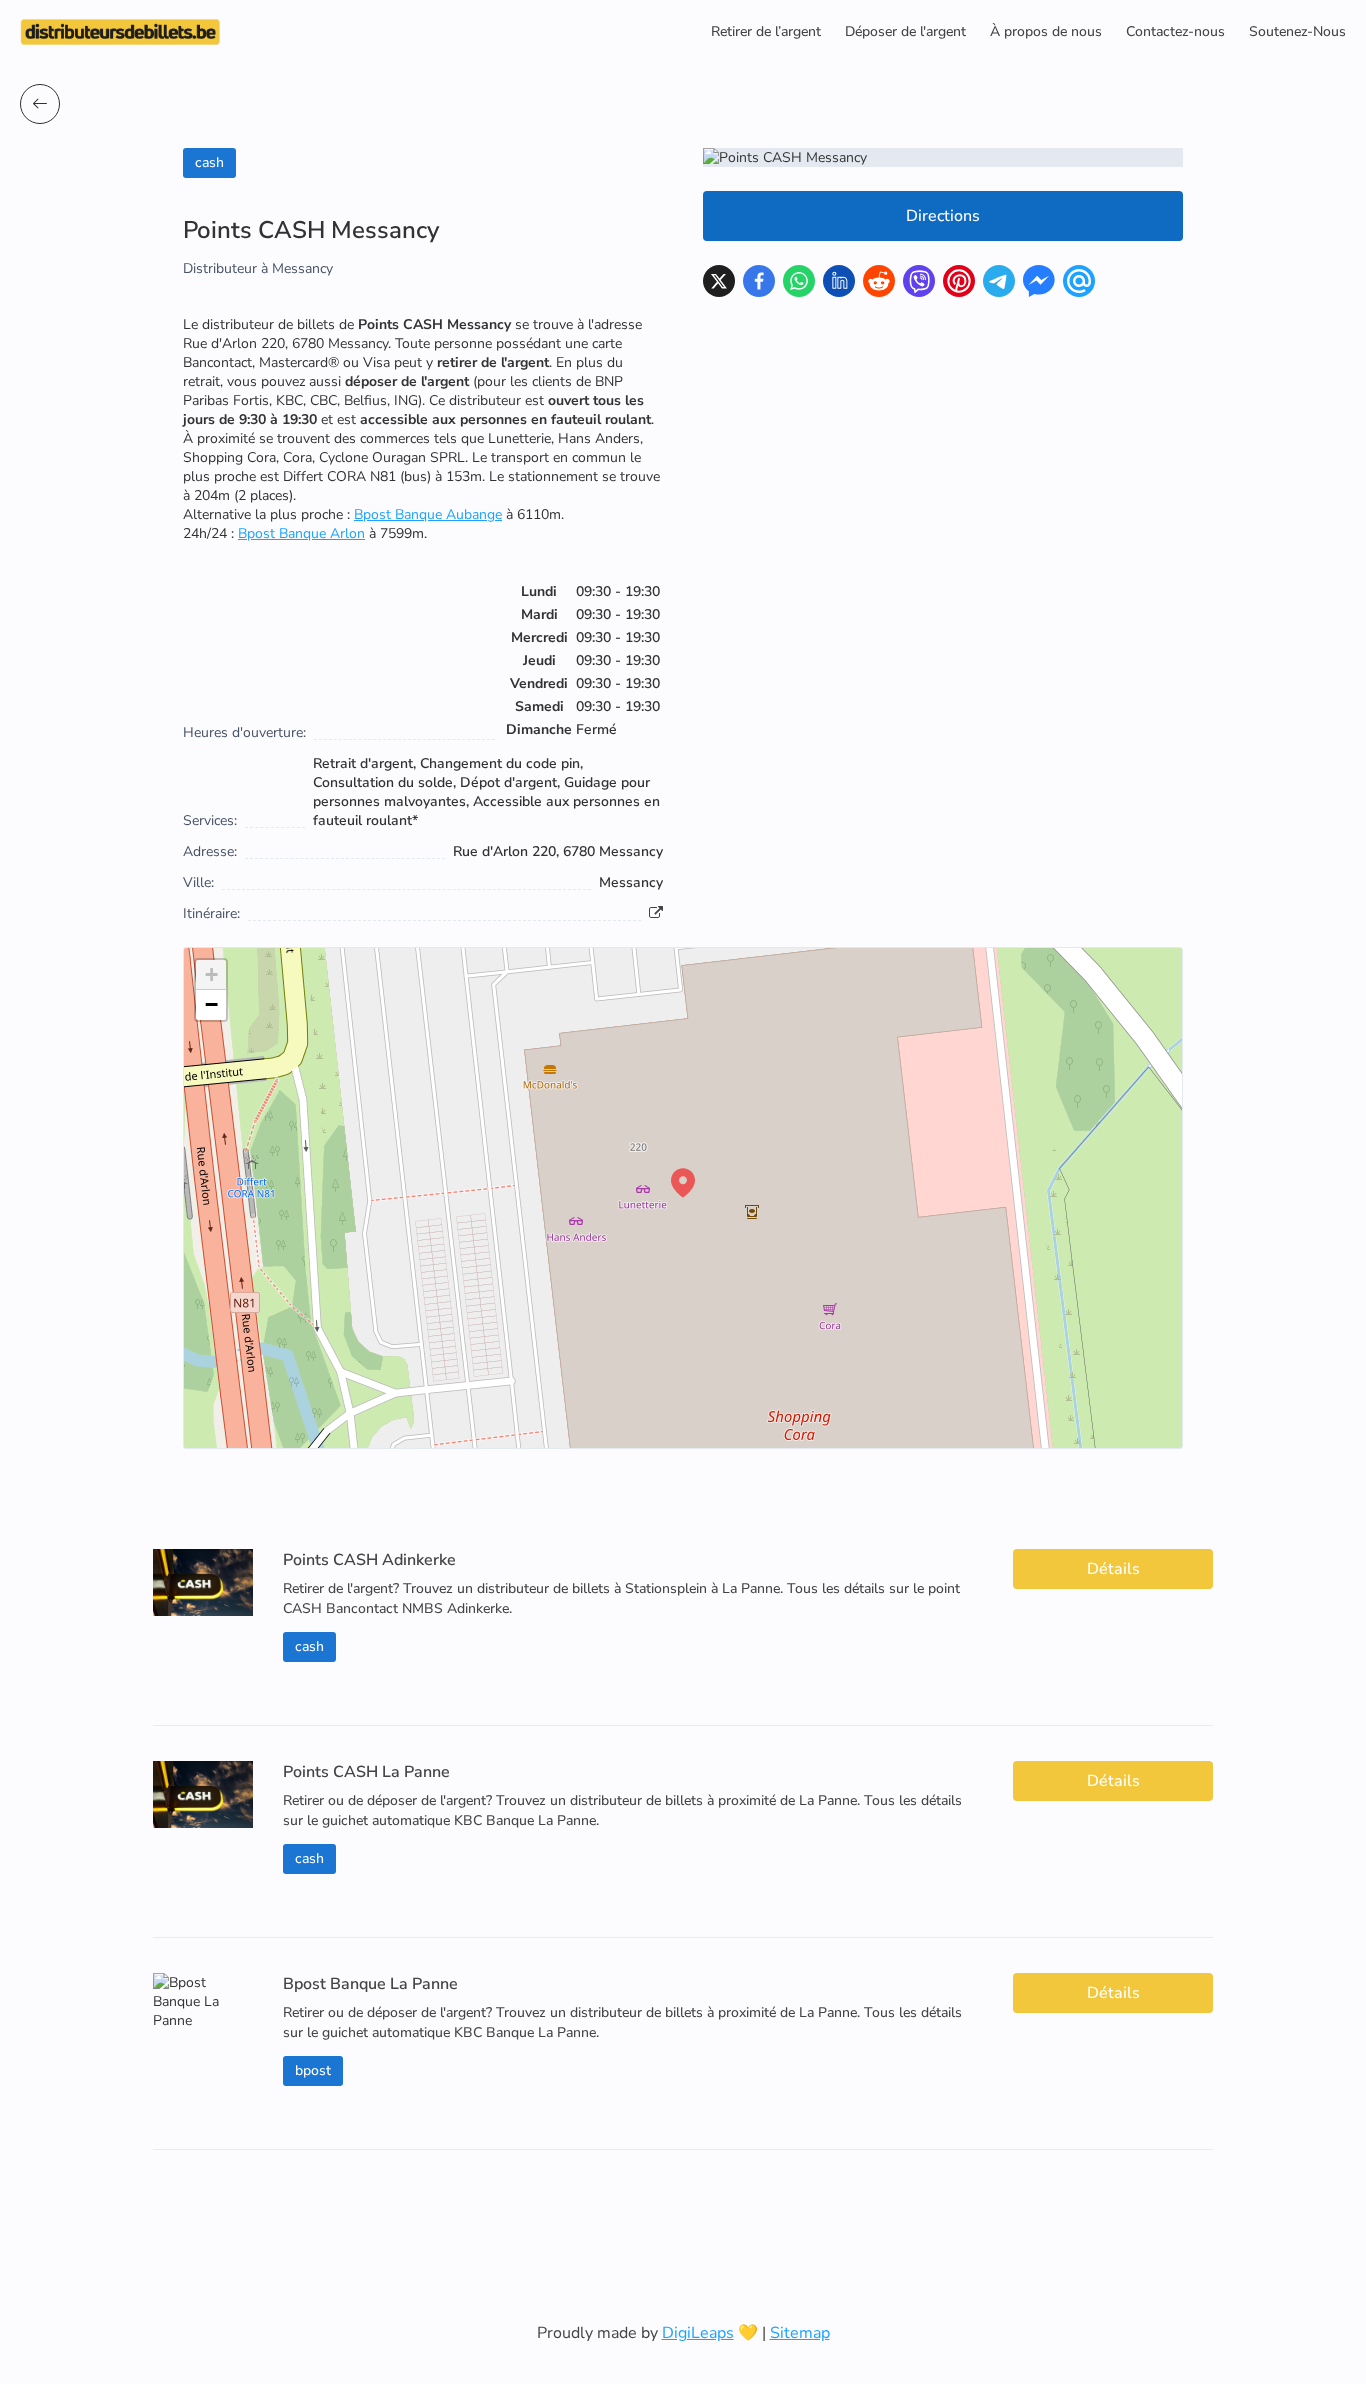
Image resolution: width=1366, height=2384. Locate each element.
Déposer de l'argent (905, 31)
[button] (683, 1183)
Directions (943, 216)
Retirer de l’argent (766, 31)
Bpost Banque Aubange (428, 514)
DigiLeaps (698, 2333)
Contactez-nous (1175, 31)
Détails (1113, 1569)
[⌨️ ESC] (40, 104)
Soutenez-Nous (1297, 31)
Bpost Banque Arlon (301, 533)
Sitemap (800, 2333)
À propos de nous (1046, 31)
